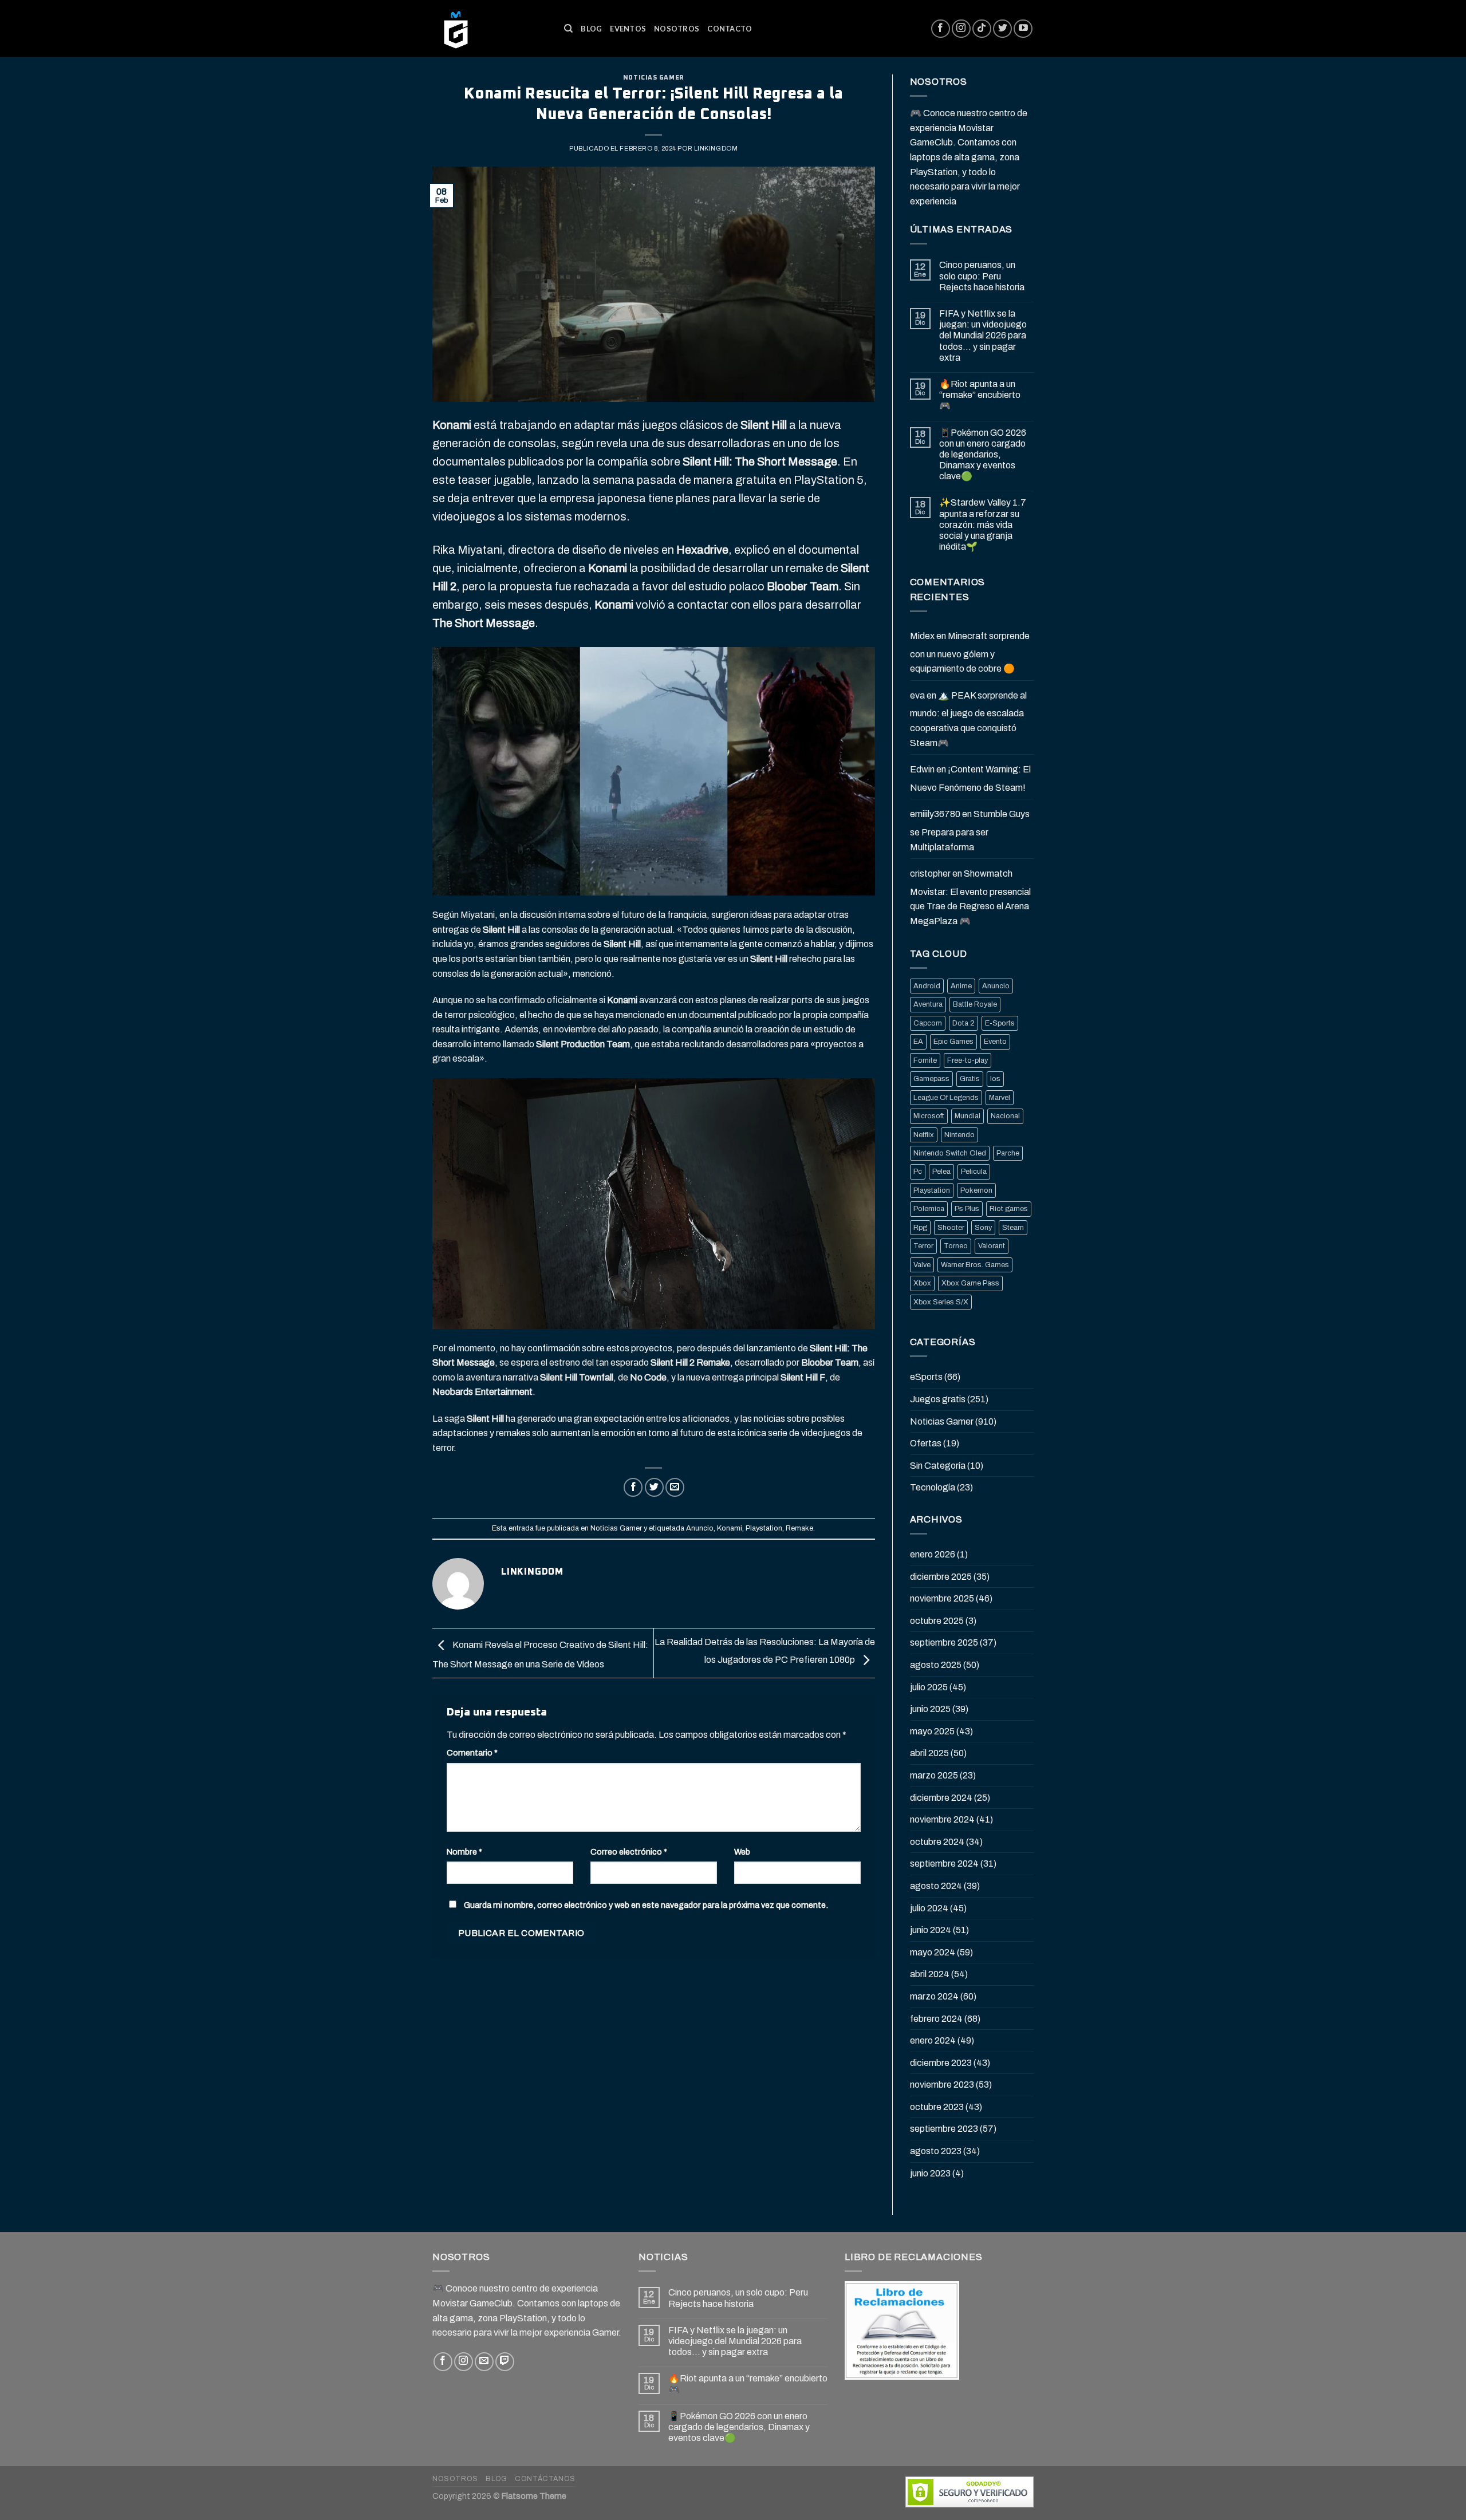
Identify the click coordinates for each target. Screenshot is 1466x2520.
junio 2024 (931, 1930)
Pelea (941, 1172)
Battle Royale (975, 1004)
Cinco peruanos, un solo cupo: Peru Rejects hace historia (982, 276)
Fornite (925, 1060)
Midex (922, 636)
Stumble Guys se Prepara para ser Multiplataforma (970, 830)
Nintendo (959, 1135)
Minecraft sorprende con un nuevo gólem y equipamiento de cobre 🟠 (970, 652)
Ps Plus (967, 1209)
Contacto (730, 29)
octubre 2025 (937, 1621)
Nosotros (677, 29)
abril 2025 (929, 1753)
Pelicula (974, 1172)
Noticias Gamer (654, 78)
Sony (983, 1228)
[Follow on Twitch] (505, 2362)
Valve (922, 1265)
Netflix (924, 1135)
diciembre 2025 (941, 1577)
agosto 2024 (936, 1886)
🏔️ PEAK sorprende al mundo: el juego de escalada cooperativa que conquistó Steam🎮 (968, 719)
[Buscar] (568, 29)
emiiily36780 (935, 814)
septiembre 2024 (944, 1864)
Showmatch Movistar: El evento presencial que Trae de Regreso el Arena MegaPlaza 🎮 (970, 897)
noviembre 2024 (942, 1819)
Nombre (464, 1852)
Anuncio (700, 1528)
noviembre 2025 (942, 1598)
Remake (799, 1528)
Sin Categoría (938, 1466)
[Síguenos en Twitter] (1002, 29)
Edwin (922, 769)
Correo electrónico (629, 1852)
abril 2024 (930, 1974)
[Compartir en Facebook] (633, 1487)
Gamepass (931, 1079)
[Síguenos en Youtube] (1023, 29)
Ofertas (926, 1443)
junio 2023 (930, 2173)
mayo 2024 (933, 1952)
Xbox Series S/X (941, 1302)
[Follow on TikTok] (982, 29)
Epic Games (953, 1042)
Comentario (472, 1753)
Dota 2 (963, 1023)
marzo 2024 (934, 1996)
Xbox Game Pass (970, 1283)
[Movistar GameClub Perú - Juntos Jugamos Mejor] (490, 29)
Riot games (1009, 1209)
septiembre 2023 (944, 2129)
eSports (926, 1377)
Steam (1013, 1228)
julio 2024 (929, 1908)
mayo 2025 (932, 1731)
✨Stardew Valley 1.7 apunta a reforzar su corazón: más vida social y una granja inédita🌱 (983, 524)
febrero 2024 (936, 2019)
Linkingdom (716, 148)
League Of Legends (946, 1098)
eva (917, 695)
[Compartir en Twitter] (654, 1487)
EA (918, 1042)
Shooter (951, 1228)
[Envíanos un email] (484, 2362)
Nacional (1005, 1116)
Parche (1008, 1153)
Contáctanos (545, 2479)
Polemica (929, 1209)
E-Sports (1000, 1023)
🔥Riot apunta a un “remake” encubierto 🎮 (980, 395)
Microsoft (929, 1116)
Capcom (928, 1023)
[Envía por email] (675, 1487)
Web (742, 1852)
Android (927, 986)
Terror (923, 1246)
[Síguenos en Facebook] (941, 29)
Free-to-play (968, 1060)
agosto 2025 (936, 1665)
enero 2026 (933, 1554)
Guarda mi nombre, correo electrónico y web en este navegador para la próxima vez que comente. (646, 1905)
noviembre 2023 (942, 2085)
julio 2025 (929, 1687)
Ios (995, 1079)
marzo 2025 (934, 1775)
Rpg (920, 1228)
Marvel (1000, 1098)
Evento (995, 1042)
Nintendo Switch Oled (950, 1153)
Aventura (928, 1004)
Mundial (968, 1116)
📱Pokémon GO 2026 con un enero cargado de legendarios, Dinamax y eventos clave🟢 (983, 455)
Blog (591, 29)
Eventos (628, 29)
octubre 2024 (937, 1842)
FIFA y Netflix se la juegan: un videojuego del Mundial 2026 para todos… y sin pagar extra (983, 336)
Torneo (956, 1246)
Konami (730, 1528)
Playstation (764, 1528)
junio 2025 (930, 1709)
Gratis (970, 1079)
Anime (961, 986)
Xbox (922, 1283)
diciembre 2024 (941, 1798)
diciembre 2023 (941, 2063)
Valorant (992, 1246)
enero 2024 (933, 2040)
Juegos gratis (938, 1399)
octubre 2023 (937, 2107)
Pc (918, 1172)
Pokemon (976, 1190)
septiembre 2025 (944, 1642)
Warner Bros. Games (975, 1265)
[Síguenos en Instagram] (961, 29)
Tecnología (933, 1487)
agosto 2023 (936, 2151)
